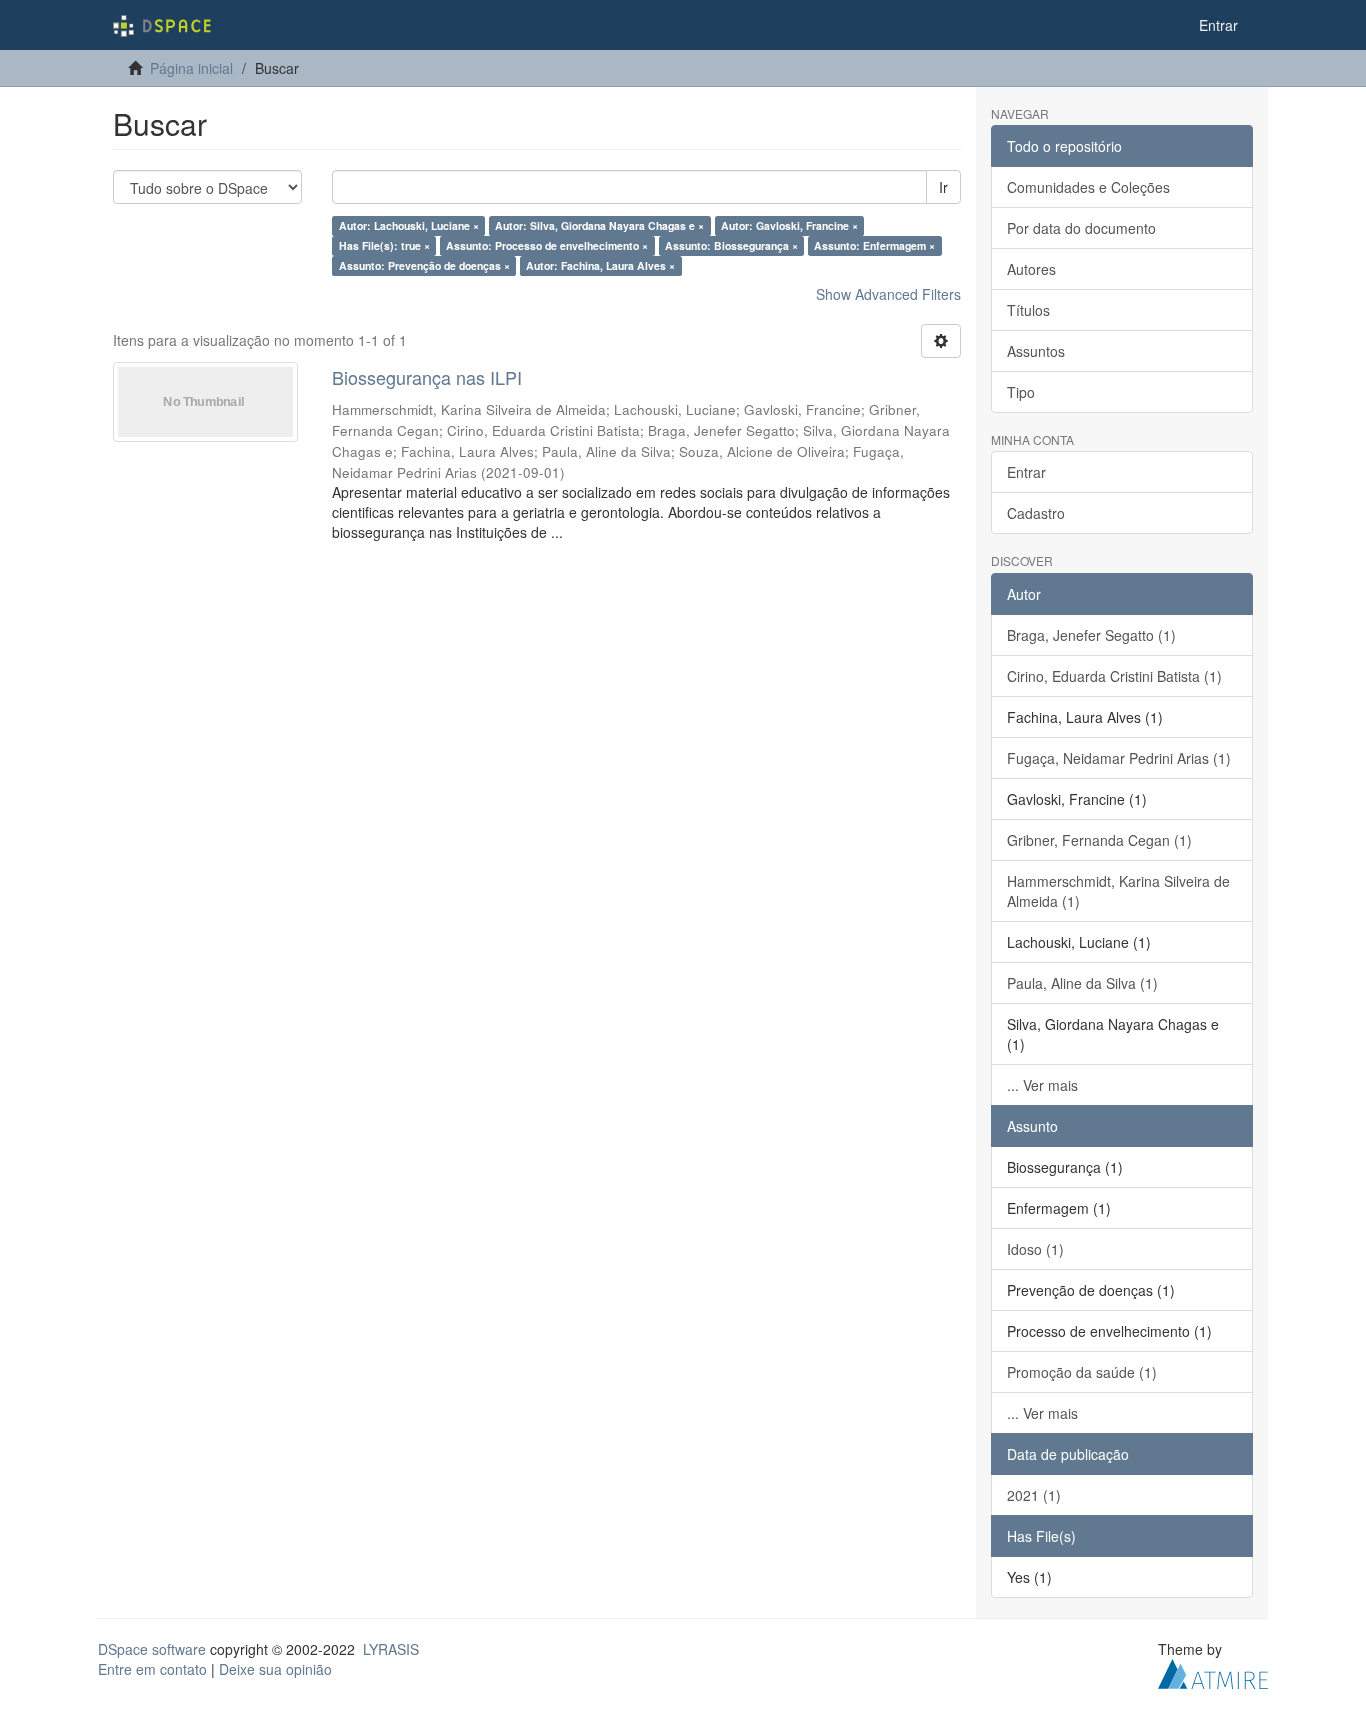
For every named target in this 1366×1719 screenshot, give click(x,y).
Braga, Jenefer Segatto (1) (1091, 635)
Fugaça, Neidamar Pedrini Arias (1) (1119, 758)
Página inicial (191, 68)
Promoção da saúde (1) (1082, 1372)
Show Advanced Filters (888, 294)
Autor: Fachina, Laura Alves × (600, 265)
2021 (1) (1034, 1495)
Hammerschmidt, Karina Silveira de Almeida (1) (1118, 891)
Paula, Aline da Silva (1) (1082, 983)
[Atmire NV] (1213, 1671)
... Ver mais (1042, 1085)
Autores (1031, 269)
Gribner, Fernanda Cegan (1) (1099, 840)
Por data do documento (1081, 228)
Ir (943, 187)
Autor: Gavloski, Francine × (789, 225)
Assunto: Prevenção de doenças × (424, 265)
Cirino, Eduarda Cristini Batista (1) (1114, 676)
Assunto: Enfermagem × (874, 245)
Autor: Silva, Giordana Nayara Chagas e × (599, 225)
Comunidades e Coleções (1088, 187)
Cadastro (1036, 513)
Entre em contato (152, 1669)
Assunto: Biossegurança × (731, 245)
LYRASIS (391, 1649)
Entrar (1026, 472)
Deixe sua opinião (275, 1669)
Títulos (1028, 310)
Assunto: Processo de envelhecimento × (547, 245)
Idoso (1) (1035, 1249)
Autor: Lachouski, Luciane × (409, 225)
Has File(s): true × (384, 245)
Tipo (1021, 392)
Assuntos (1036, 351)
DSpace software (152, 1649)
